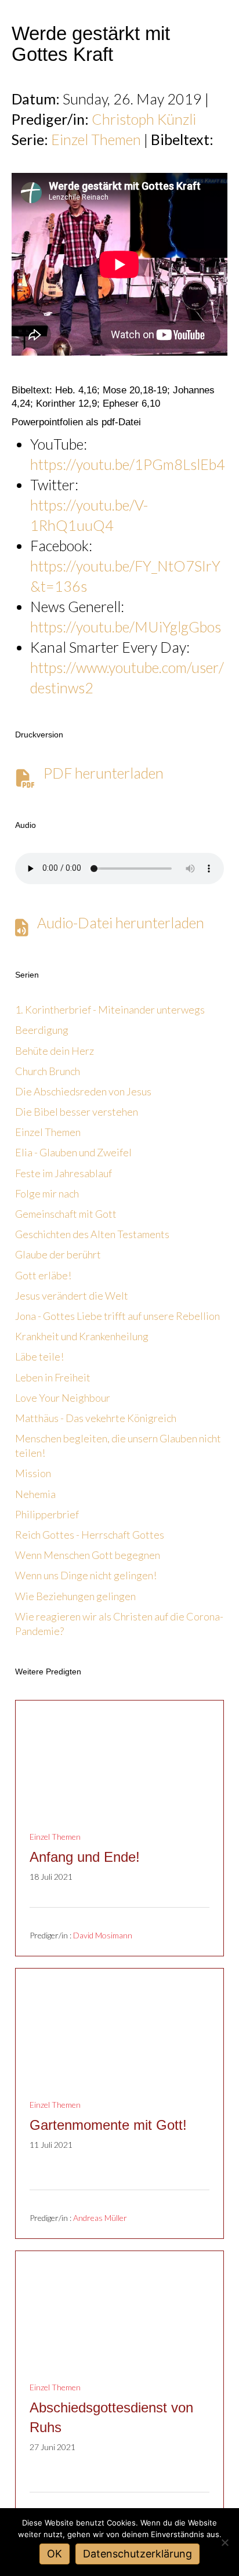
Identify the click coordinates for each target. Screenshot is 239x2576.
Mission (33, 1473)
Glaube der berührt (58, 1254)
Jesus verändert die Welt (72, 1296)
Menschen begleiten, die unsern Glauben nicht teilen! (118, 1446)
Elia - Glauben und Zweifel (73, 1152)
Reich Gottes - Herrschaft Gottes (90, 1535)
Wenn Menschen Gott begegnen (88, 1555)
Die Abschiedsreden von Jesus (83, 1091)
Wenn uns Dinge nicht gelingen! (86, 1575)
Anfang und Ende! (85, 1857)
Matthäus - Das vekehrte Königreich (96, 1418)
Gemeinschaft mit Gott (66, 1214)
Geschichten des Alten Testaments (92, 1234)
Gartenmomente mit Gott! (108, 2125)
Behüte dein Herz (55, 1051)
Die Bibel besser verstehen (77, 1112)
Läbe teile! (39, 1356)
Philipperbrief (47, 1514)
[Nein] (224, 2542)
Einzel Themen (96, 139)
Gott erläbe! (43, 1275)
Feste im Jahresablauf (64, 1173)
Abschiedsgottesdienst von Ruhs (111, 2417)
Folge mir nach (47, 1193)
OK (55, 2554)
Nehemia (35, 1494)
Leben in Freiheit (53, 1377)
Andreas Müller (100, 2218)
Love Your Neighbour (63, 1398)
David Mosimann (103, 1935)
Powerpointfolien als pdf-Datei (76, 422)
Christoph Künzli (144, 119)
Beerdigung (42, 1030)
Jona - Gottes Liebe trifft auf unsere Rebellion (117, 1316)
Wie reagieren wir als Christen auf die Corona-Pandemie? (119, 1624)
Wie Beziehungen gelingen (75, 1596)
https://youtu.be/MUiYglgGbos (126, 627)
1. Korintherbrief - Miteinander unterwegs (110, 1010)
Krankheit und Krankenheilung (82, 1336)
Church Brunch (48, 1071)
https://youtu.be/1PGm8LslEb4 (128, 464)
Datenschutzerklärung (137, 2554)
